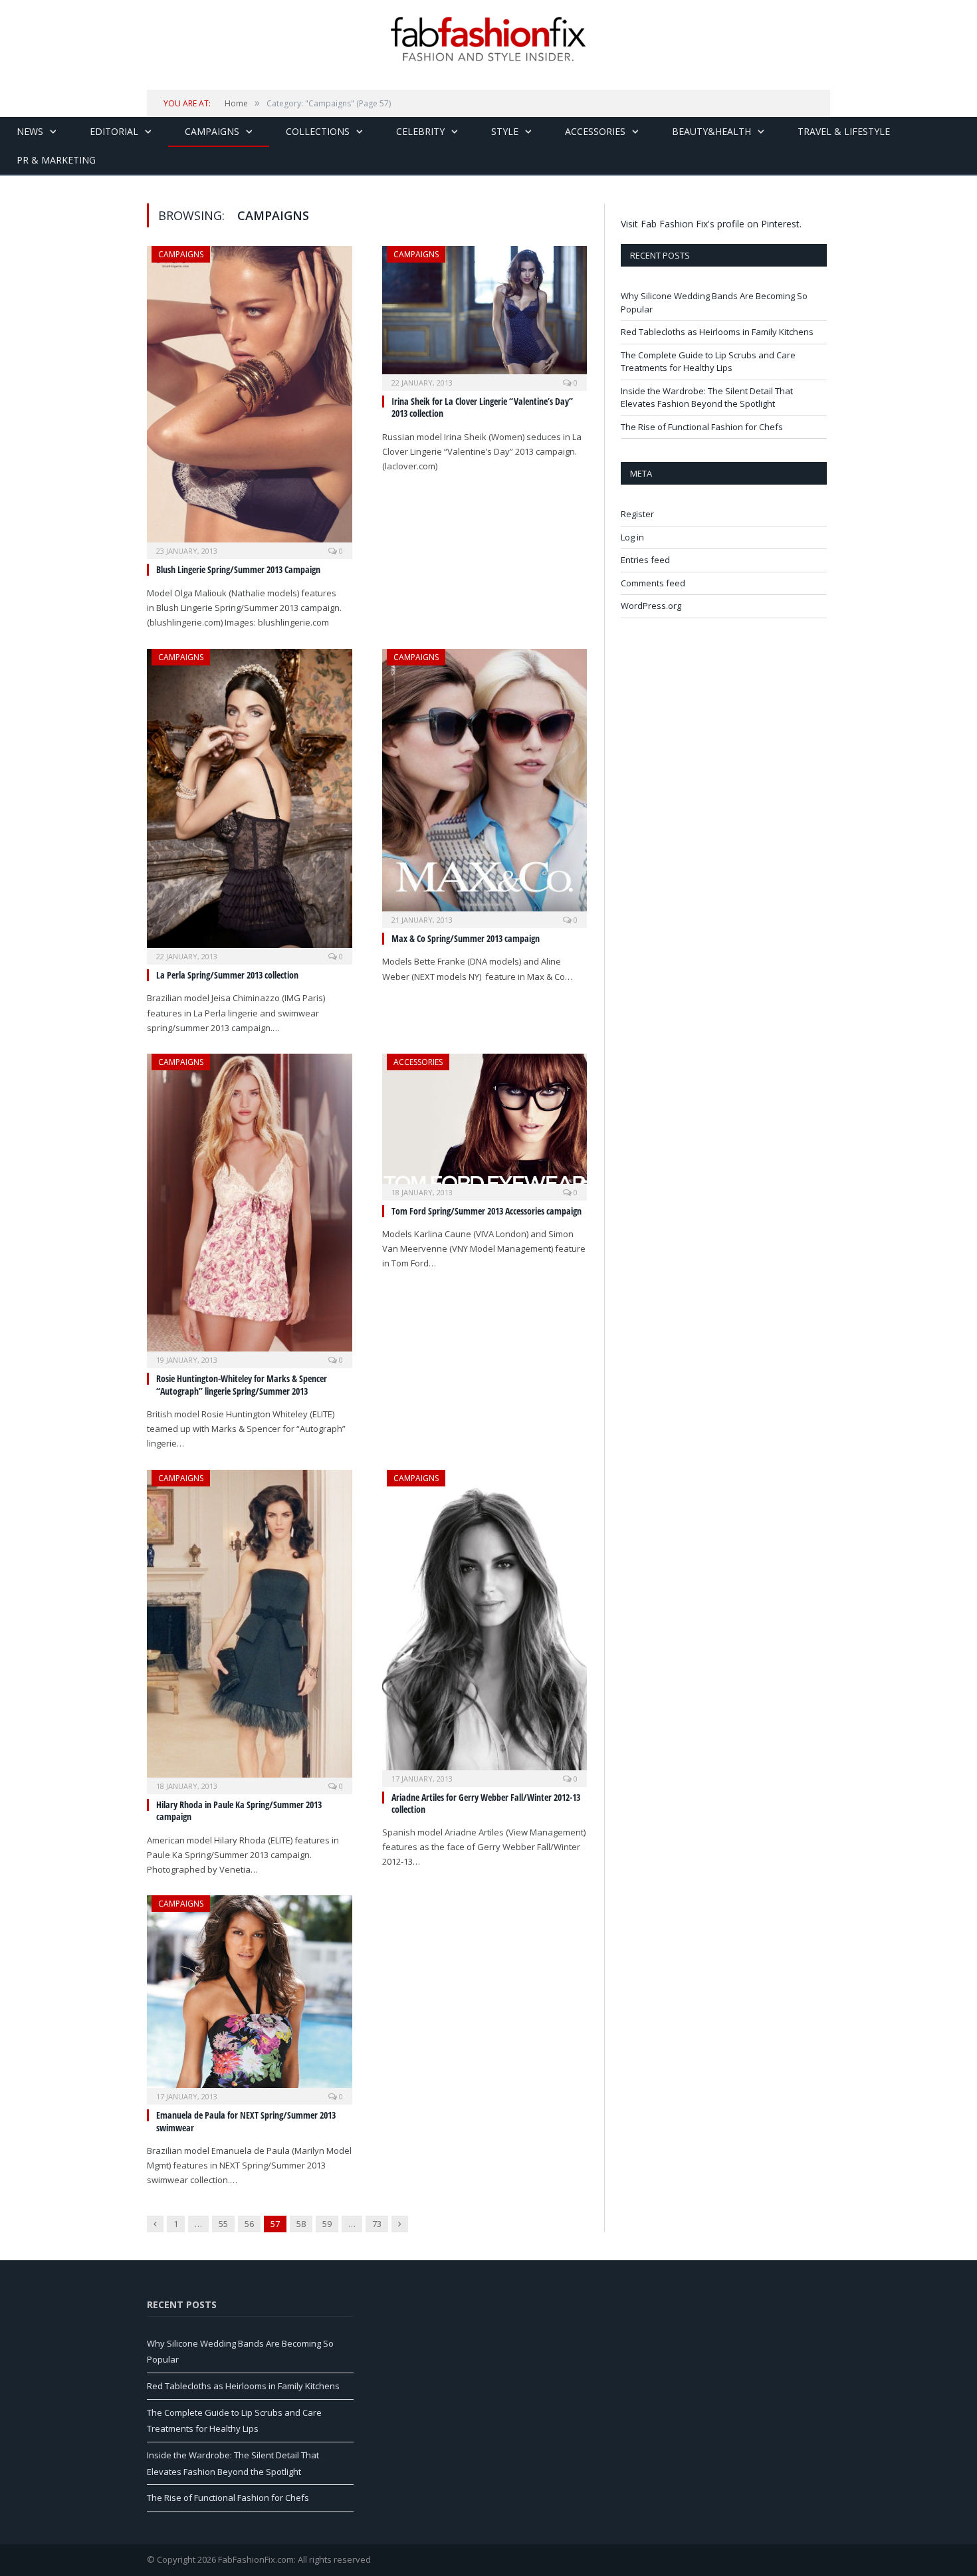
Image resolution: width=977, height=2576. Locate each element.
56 (249, 2224)
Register (637, 514)
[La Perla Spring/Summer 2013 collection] (250, 803)
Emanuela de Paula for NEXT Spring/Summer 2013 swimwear (246, 2121)
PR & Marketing (56, 160)
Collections (318, 131)
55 (223, 2224)
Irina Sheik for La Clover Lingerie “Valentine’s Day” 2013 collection (482, 407)
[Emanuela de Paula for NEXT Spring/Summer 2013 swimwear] (250, 1996)
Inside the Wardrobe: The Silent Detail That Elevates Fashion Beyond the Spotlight (707, 398)
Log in (632, 537)
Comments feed (653, 583)
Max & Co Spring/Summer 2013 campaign (466, 938)
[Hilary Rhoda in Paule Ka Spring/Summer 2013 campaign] (250, 1628)
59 (327, 2224)
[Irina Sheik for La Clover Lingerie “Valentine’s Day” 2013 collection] (485, 314)
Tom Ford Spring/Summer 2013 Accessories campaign (487, 1211)
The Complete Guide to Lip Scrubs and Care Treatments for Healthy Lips (708, 362)
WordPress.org (651, 606)
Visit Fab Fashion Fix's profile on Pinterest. (711, 224)
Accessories (595, 131)
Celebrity (420, 131)
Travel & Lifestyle (844, 131)
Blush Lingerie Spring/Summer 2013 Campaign (238, 569)
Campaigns (212, 131)
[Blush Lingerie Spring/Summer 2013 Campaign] (250, 398)
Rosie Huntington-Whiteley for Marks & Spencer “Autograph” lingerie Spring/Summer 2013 (242, 1384)
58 (301, 2224)
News (30, 131)
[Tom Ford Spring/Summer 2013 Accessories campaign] (485, 1123)
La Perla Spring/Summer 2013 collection (227, 975)
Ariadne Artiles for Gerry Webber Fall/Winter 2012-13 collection (486, 1803)
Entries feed (645, 560)
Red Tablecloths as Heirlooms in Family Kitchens (717, 332)
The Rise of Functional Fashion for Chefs (702, 427)
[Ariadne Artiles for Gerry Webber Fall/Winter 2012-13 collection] (485, 1624)
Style (505, 131)
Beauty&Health (711, 131)
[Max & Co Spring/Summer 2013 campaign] (485, 784)
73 (377, 2224)
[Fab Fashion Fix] (489, 39)
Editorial (114, 131)
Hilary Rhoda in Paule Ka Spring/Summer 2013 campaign (239, 1811)
